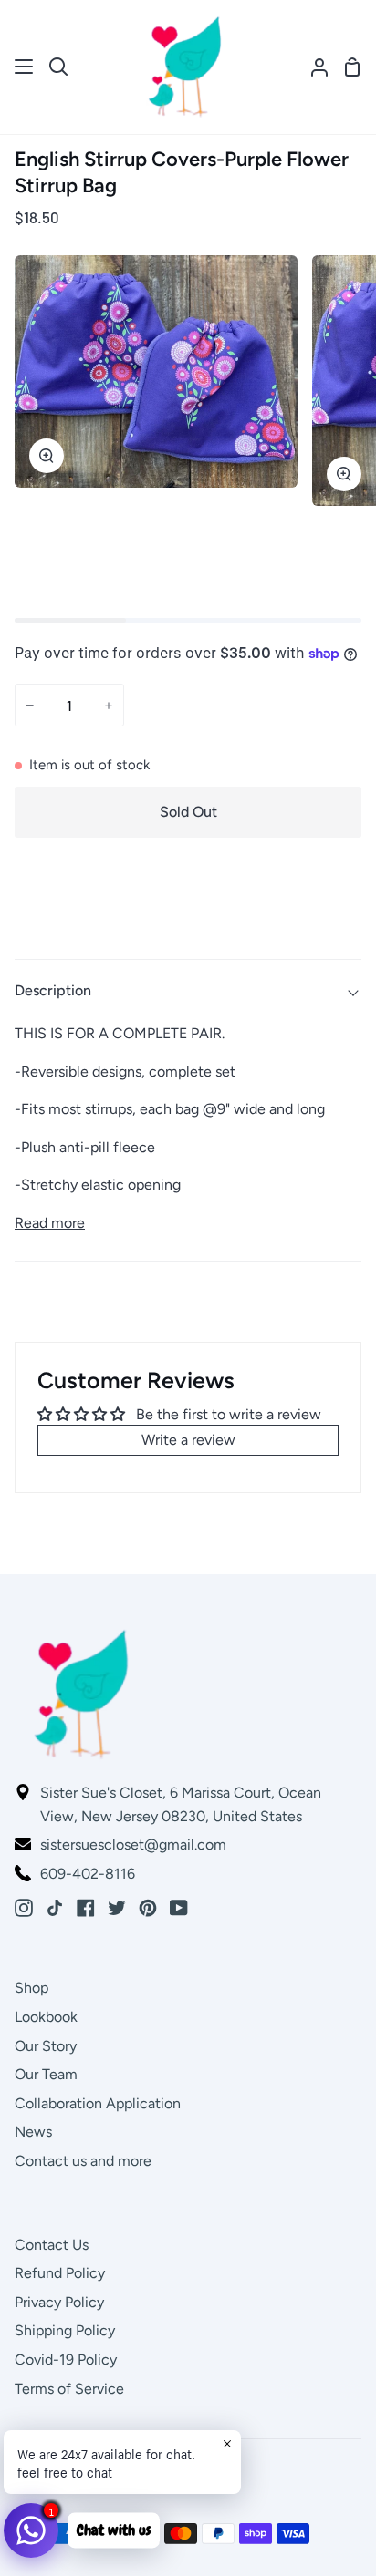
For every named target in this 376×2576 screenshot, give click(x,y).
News (33, 2132)
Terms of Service (69, 2389)
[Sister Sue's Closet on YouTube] (179, 1908)
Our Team (46, 2074)
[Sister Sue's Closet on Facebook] (86, 1908)
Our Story (46, 2046)
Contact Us (52, 2245)
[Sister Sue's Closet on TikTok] (55, 1908)
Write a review (188, 1440)
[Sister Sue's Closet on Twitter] (117, 1908)
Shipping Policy (65, 2330)
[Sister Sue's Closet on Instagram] (24, 1908)
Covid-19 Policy (66, 2360)
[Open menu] (25, 67)
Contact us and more (83, 2161)
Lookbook (46, 2017)
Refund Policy (60, 2273)
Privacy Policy (59, 2302)
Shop (31, 1988)
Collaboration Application (98, 2103)
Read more (50, 1223)
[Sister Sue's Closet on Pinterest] (148, 1908)
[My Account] (312, 67)
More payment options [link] (188, 919)
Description (53, 990)
